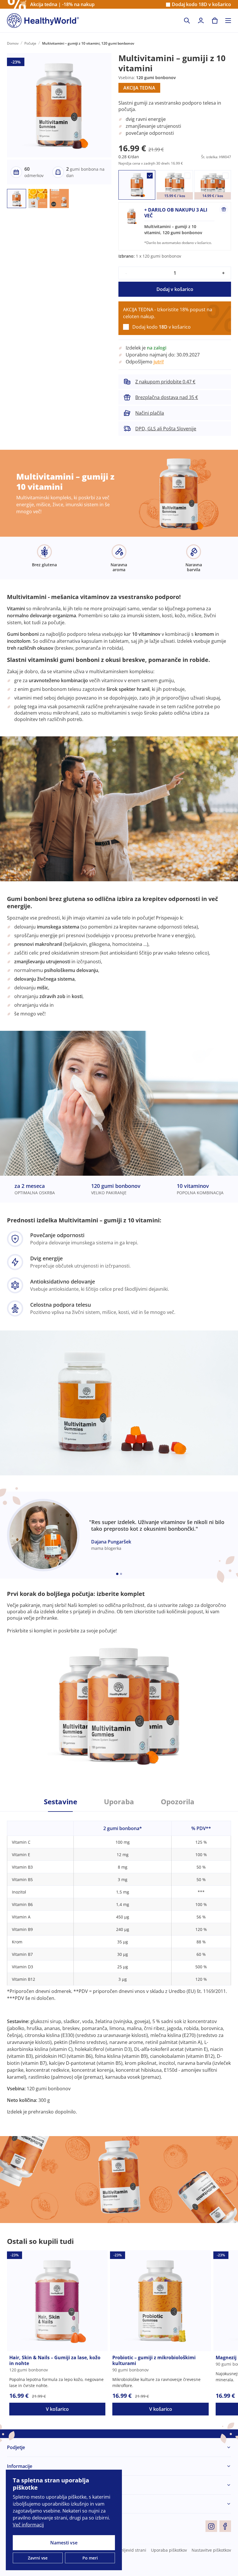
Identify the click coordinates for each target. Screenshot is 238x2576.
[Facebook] (225, 2526)
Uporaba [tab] (119, 1802)
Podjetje (16, 2447)
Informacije (20, 2466)
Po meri (90, 2558)
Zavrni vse (38, 2558)
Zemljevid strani (131, 2550)
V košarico (57, 2409)
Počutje (30, 43)
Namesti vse (64, 2543)
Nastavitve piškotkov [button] (211, 2550)
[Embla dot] (117, 1574)
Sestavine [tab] (61, 1802)
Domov (13, 43)
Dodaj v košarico (175, 289)
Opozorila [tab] (178, 1802)
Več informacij (28, 2525)
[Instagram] (211, 2526)
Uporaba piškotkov (169, 2550)
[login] (201, 21)
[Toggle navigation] (228, 21)
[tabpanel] (119, 1963)
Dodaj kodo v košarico (201, 4)
